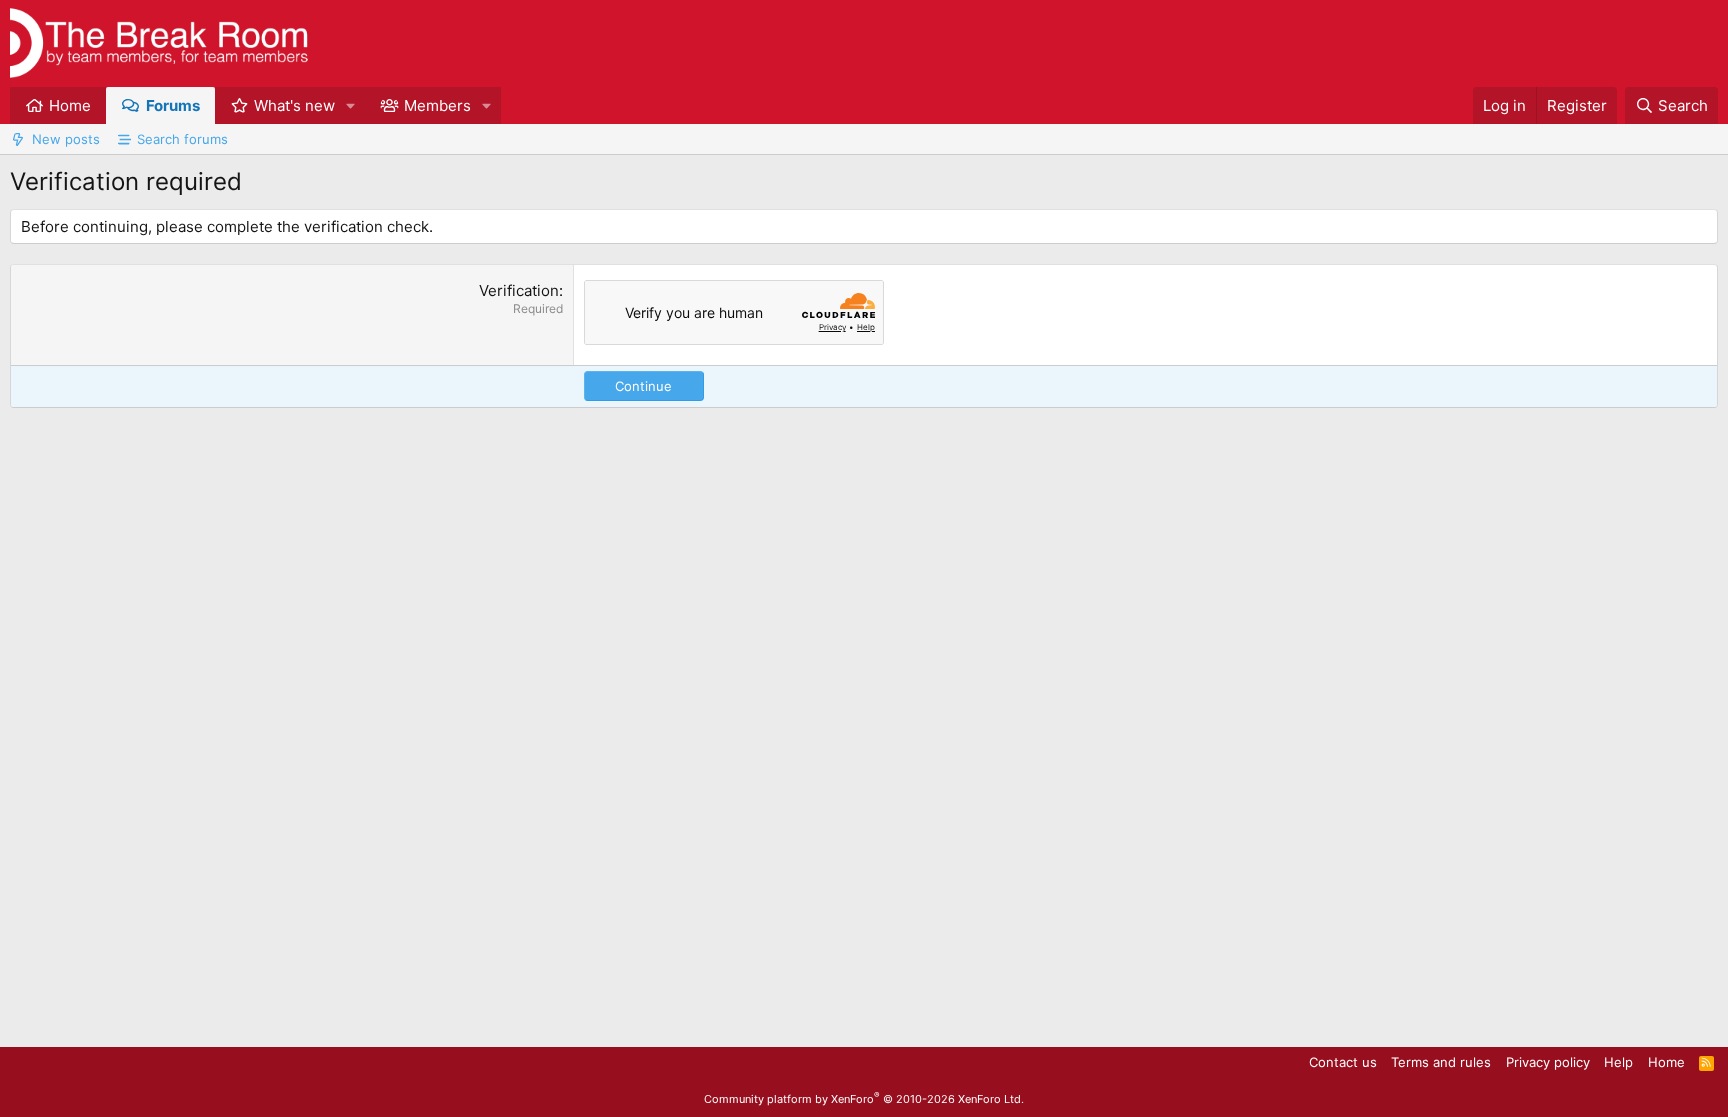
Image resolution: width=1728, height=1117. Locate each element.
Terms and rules (1441, 1062)
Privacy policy (1548, 1062)
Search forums (182, 139)
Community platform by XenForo (864, 1099)
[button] (351, 105)
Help (1618, 1062)
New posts (66, 139)
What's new (294, 105)
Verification (519, 290)
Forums (173, 105)
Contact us (1343, 1062)
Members (437, 105)
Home (70, 105)
